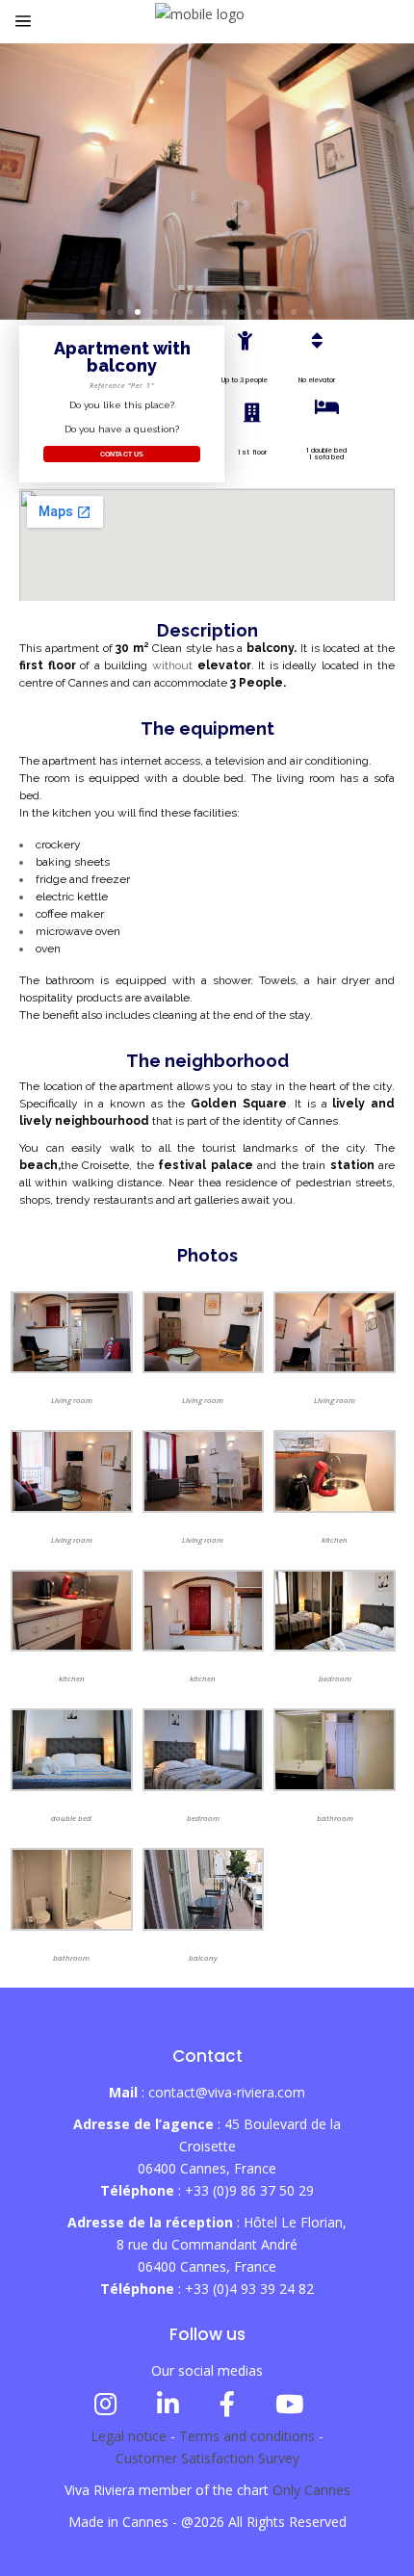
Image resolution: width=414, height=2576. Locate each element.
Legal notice (129, 2436)
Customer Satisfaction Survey (207, 2458)
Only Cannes (311, 2490)
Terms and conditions (247, 2436)
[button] (103, 312)
